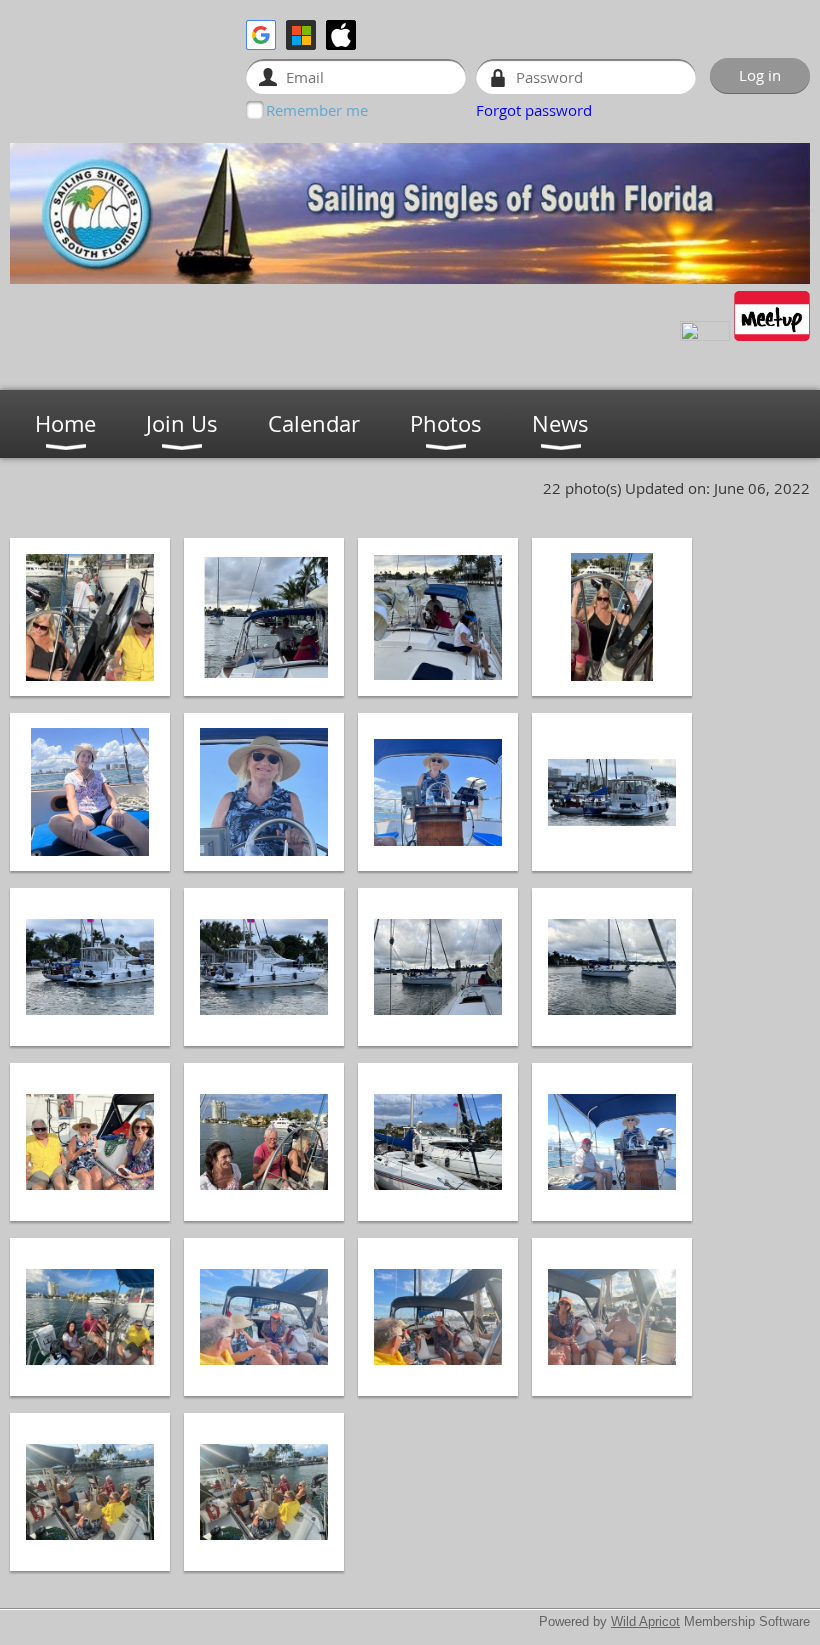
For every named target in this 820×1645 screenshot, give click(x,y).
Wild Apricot (645, 1621)
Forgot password (534, 110)
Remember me (317, 110)
